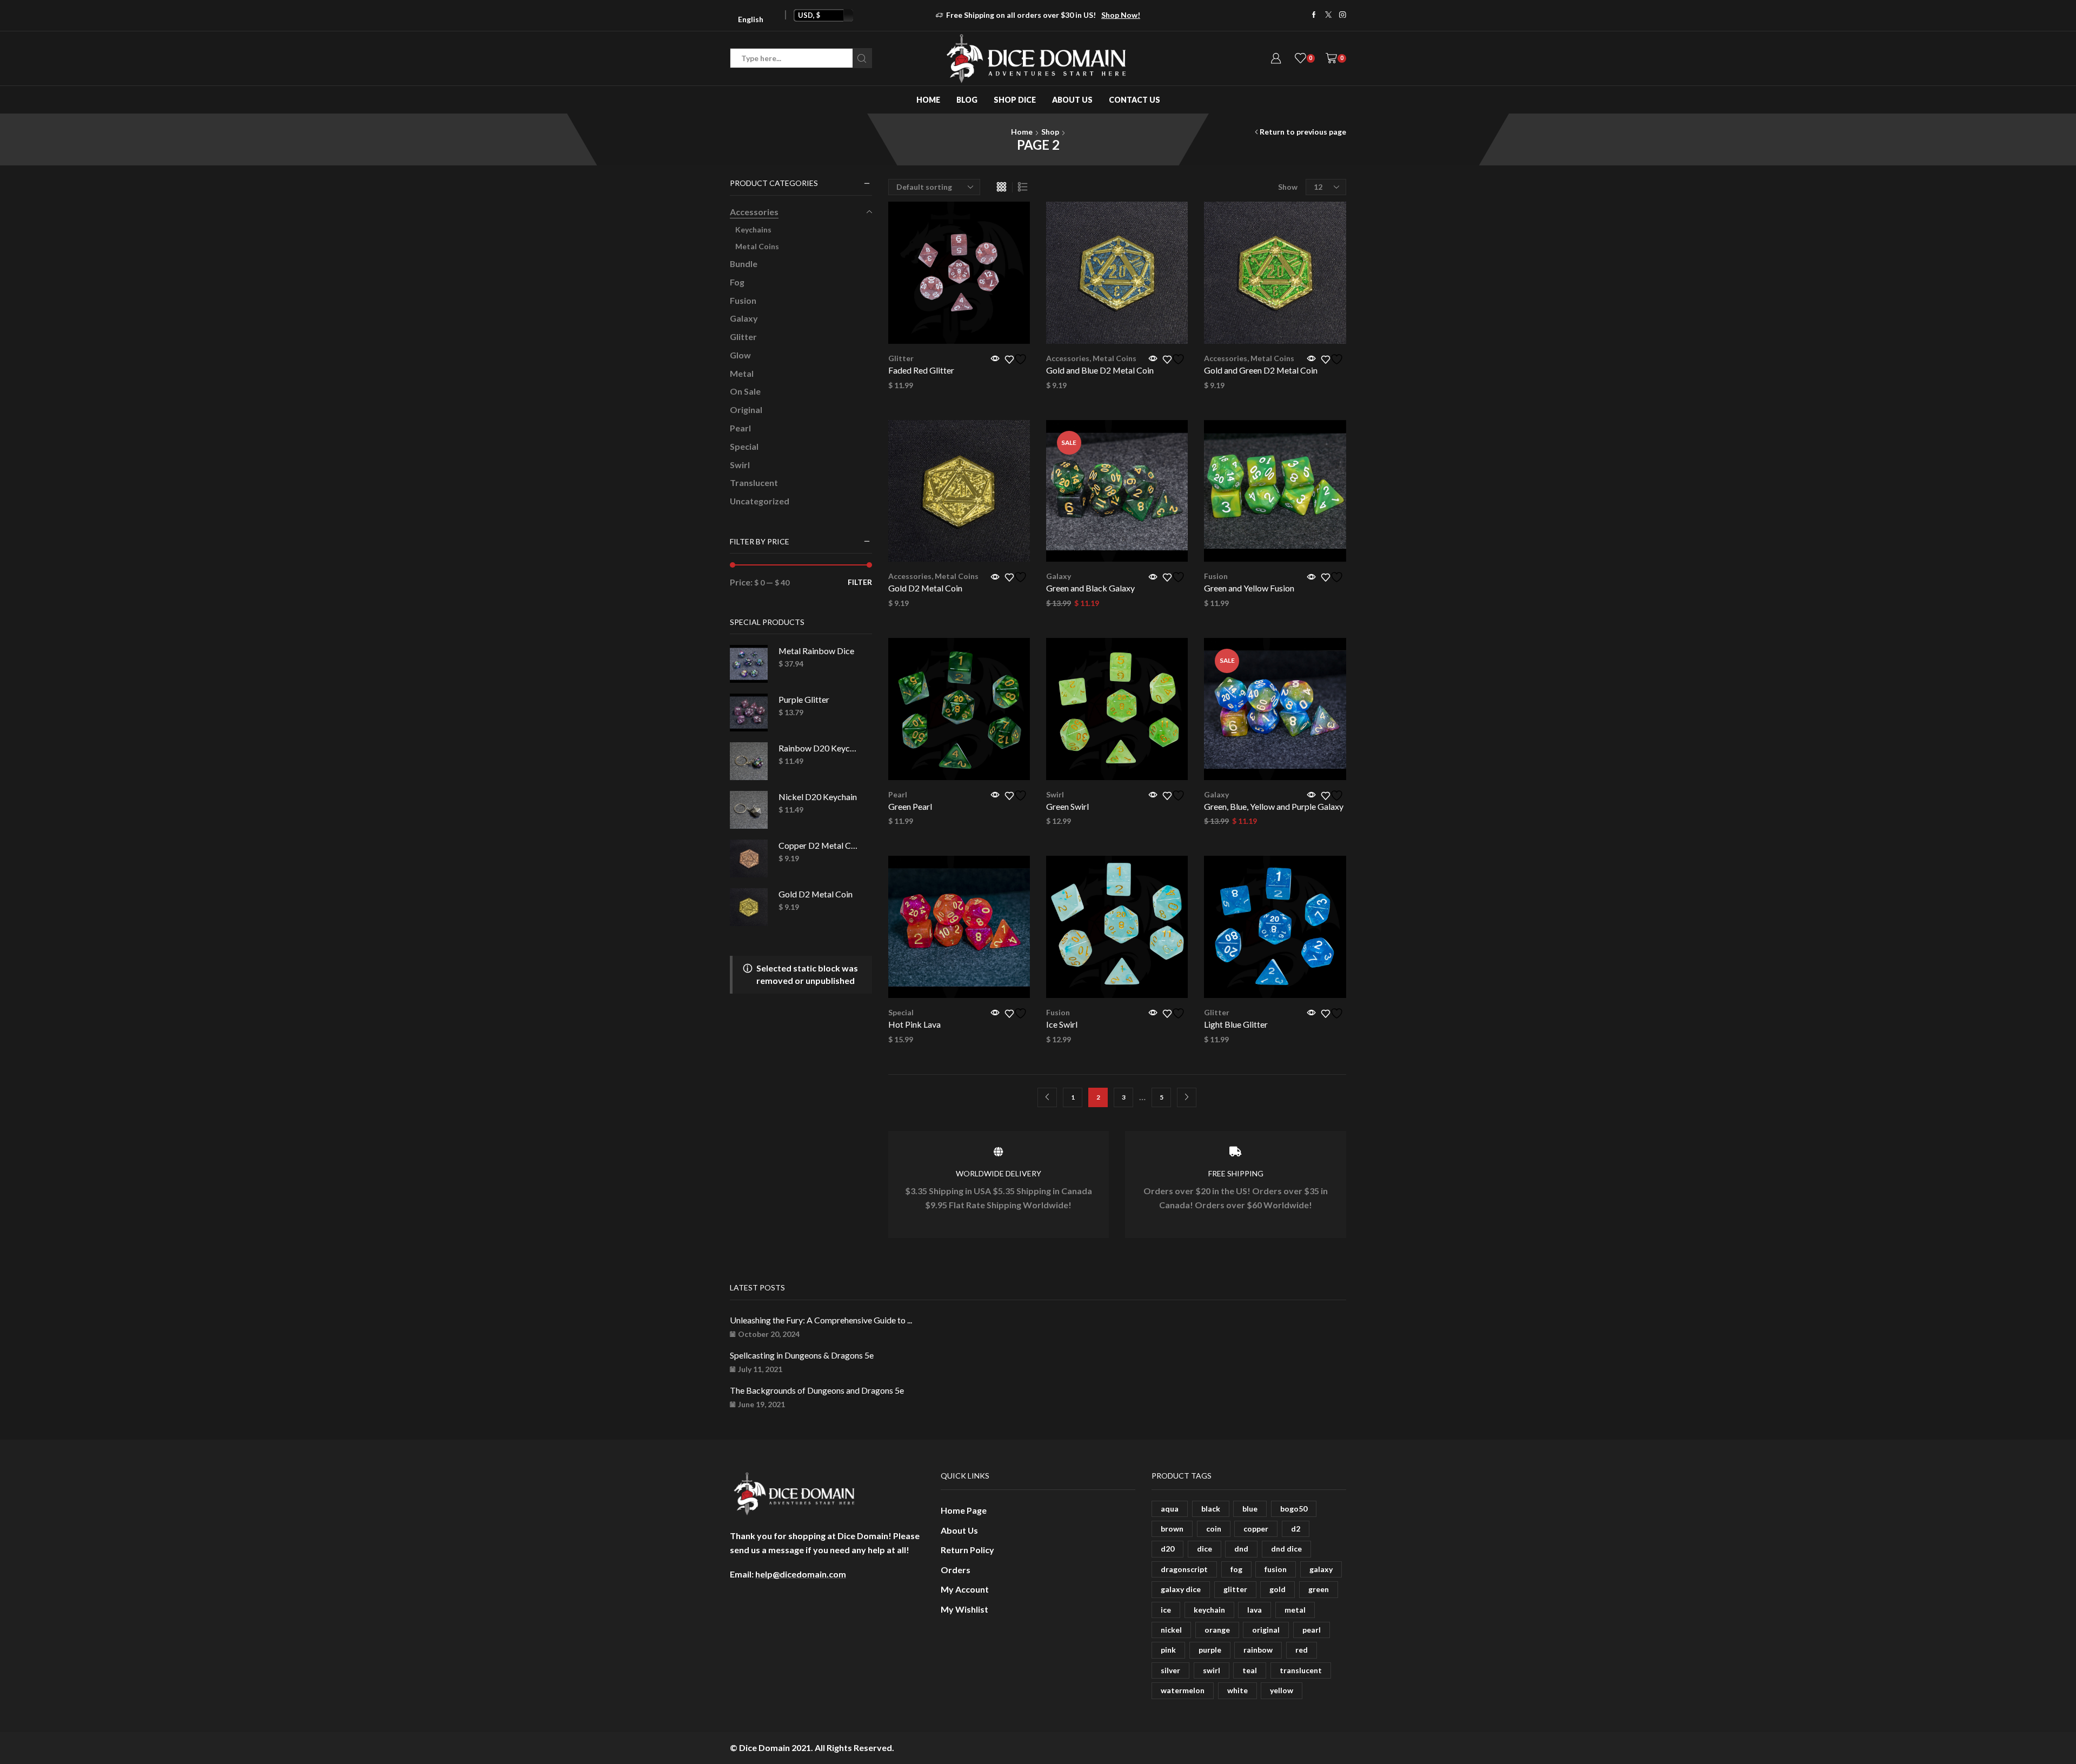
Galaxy (1059, 576)
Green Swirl (1067, 806)
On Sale (745, 391)
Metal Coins (1114, 358)
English (751, 19)
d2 (1296, 1529)
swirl (1212, 1670)
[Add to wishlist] (1017, 359)
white (1237, 1690)
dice (1205, 1549)
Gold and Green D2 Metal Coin (1261, 370)
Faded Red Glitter (921, 370)
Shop (1050, 132)
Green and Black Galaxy (1090, 588)
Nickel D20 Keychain (818, 797)
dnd (1241, 1549)
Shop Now (1077, 15)
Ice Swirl (1062, 1024)
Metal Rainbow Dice (816, 651)
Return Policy (967, 1550)
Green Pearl (910, 806)
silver (1170, 1670)
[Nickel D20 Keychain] (749, 810)
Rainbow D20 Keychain (819, 748)
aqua (1170, 1509)
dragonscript (1184, 1569)
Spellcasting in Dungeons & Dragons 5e (802, 1355)
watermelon (1183, 1690)
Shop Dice (1015, 100)
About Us (1072, 100)
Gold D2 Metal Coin (925, 588)
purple (1210, 1650)
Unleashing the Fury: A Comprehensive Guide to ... (821, 1320)
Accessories (1068, 358)
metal (1295, 1610)
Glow (740, 355)
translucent (1301, 1670)
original (1266, 1630)
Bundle (744, 264)
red (1302, 1650)
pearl (1312, 1630)
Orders (956, 1570)
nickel (1171, 1630)
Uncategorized (760, 501)
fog (1236, 1569)
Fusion (1216, 576)
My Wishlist (964, 1609)
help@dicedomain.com (801, 1574)
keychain (1209, 1610)
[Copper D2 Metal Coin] (749, 858)
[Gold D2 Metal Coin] (749, 907)
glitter (1235, 1589)
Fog (737, 282)
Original (746, 410)
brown (1172, 1529)
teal (1250, 1670)
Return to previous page (1303, 132)
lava (1255, 1610)
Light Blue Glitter (1236, 1024)
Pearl (898, 794)
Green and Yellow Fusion (1249, 588)
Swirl (1055, 794)
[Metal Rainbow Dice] (749, 664)
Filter (860, 582)
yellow (1282, 1690)
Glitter (901, 358)
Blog (967, 100)
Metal (742, 373)
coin (1214, 1529)
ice (1166, 1610)
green (1319, 1589)
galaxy (1321, 1569)
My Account (965, 1589)
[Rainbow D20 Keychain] (749, 761)
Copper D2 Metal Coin (819, 845)
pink (1168, 1650)
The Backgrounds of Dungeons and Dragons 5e (817, 1390)
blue (1250, 1509)
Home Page (964, 1510)
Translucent (754, 482)
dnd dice (1286, 1549)
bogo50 (1294, 1509)
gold (1277, 1589)
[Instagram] (1343, 15)
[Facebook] (1314, 15)
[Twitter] (1329, 15)
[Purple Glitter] (749, 713)
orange (1217, 1630)
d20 (1167, 1549)
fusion (1276, 1569)
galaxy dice (1181, 1589)
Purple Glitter (804, 699)
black (1211, 1509)
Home (928, 100)
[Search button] (862, 58)
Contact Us (1135, 100)
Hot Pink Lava (914, 1024)
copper (1256, 1529)
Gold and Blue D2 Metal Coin (1100, 370)
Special (901, 1012)
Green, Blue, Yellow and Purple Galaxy (1274, 806)
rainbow (1258, 1650)
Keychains (753, 229)
